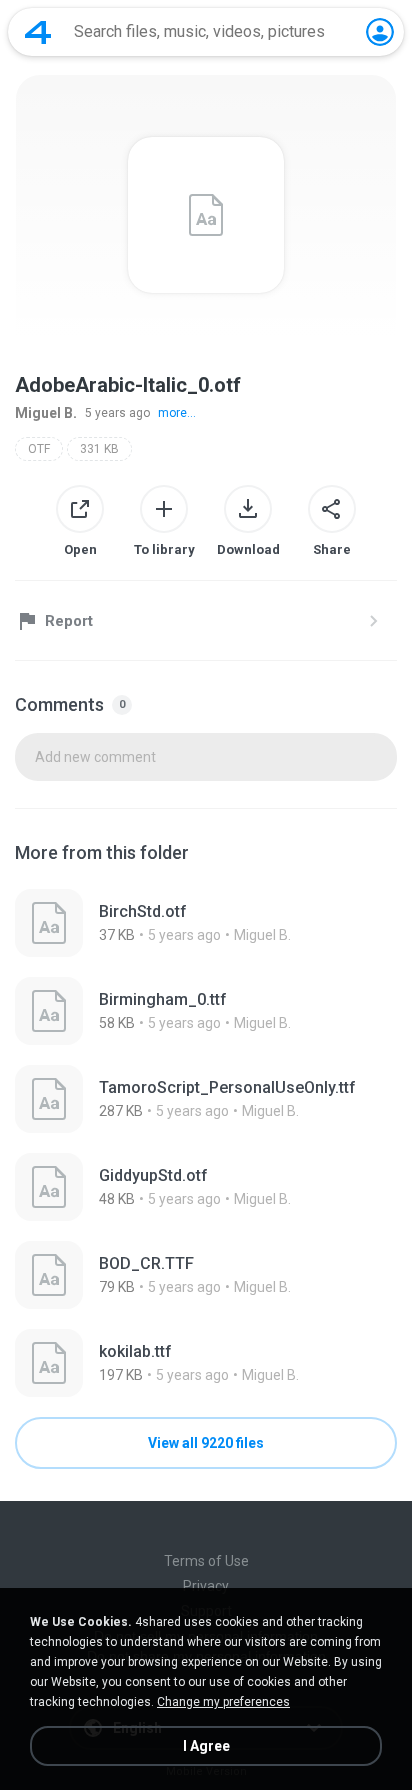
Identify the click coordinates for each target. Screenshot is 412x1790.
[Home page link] (38, 32)
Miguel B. (46, 413)
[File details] (206, 923)
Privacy (206, 1586)
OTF (39, 449)
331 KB (99, 449)
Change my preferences (223, 1702)
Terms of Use (206, 1561)
